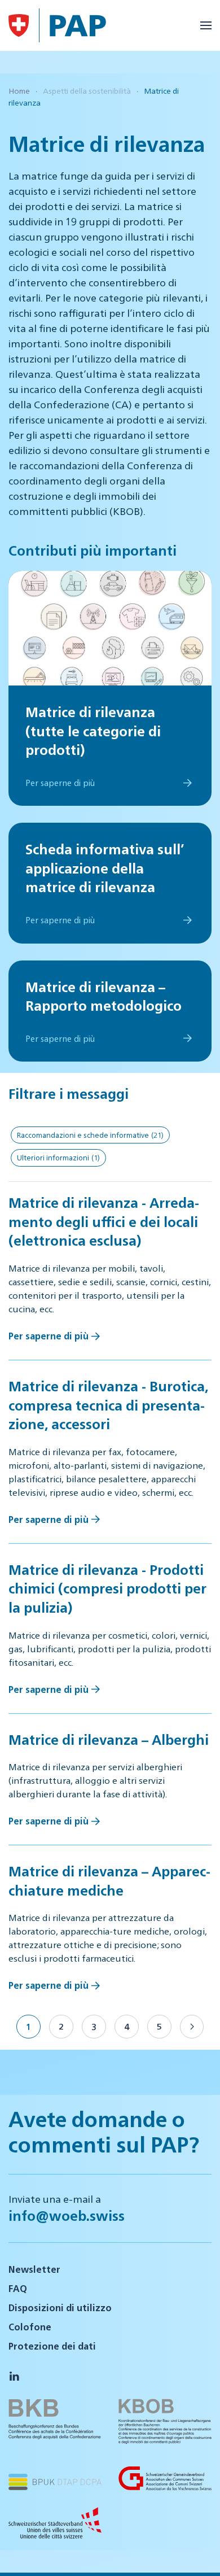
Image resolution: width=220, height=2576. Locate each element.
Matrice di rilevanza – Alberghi (109, 1739)
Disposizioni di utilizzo (60, 2308)
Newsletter (34, 2269)
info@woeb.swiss (67, 2215)
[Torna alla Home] (19, 25)
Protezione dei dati (52, 2346)
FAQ (18, 2288)
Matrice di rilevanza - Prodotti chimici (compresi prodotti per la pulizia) (107, 1588)
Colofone (30, 2327)
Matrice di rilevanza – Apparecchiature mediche (109, 1880)
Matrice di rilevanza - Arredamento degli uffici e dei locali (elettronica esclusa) (104, 1221)
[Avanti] (192, 2027)
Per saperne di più (49, 1336)
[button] (206, 25)
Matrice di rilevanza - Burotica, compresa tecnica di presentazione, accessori (108, 1405)
